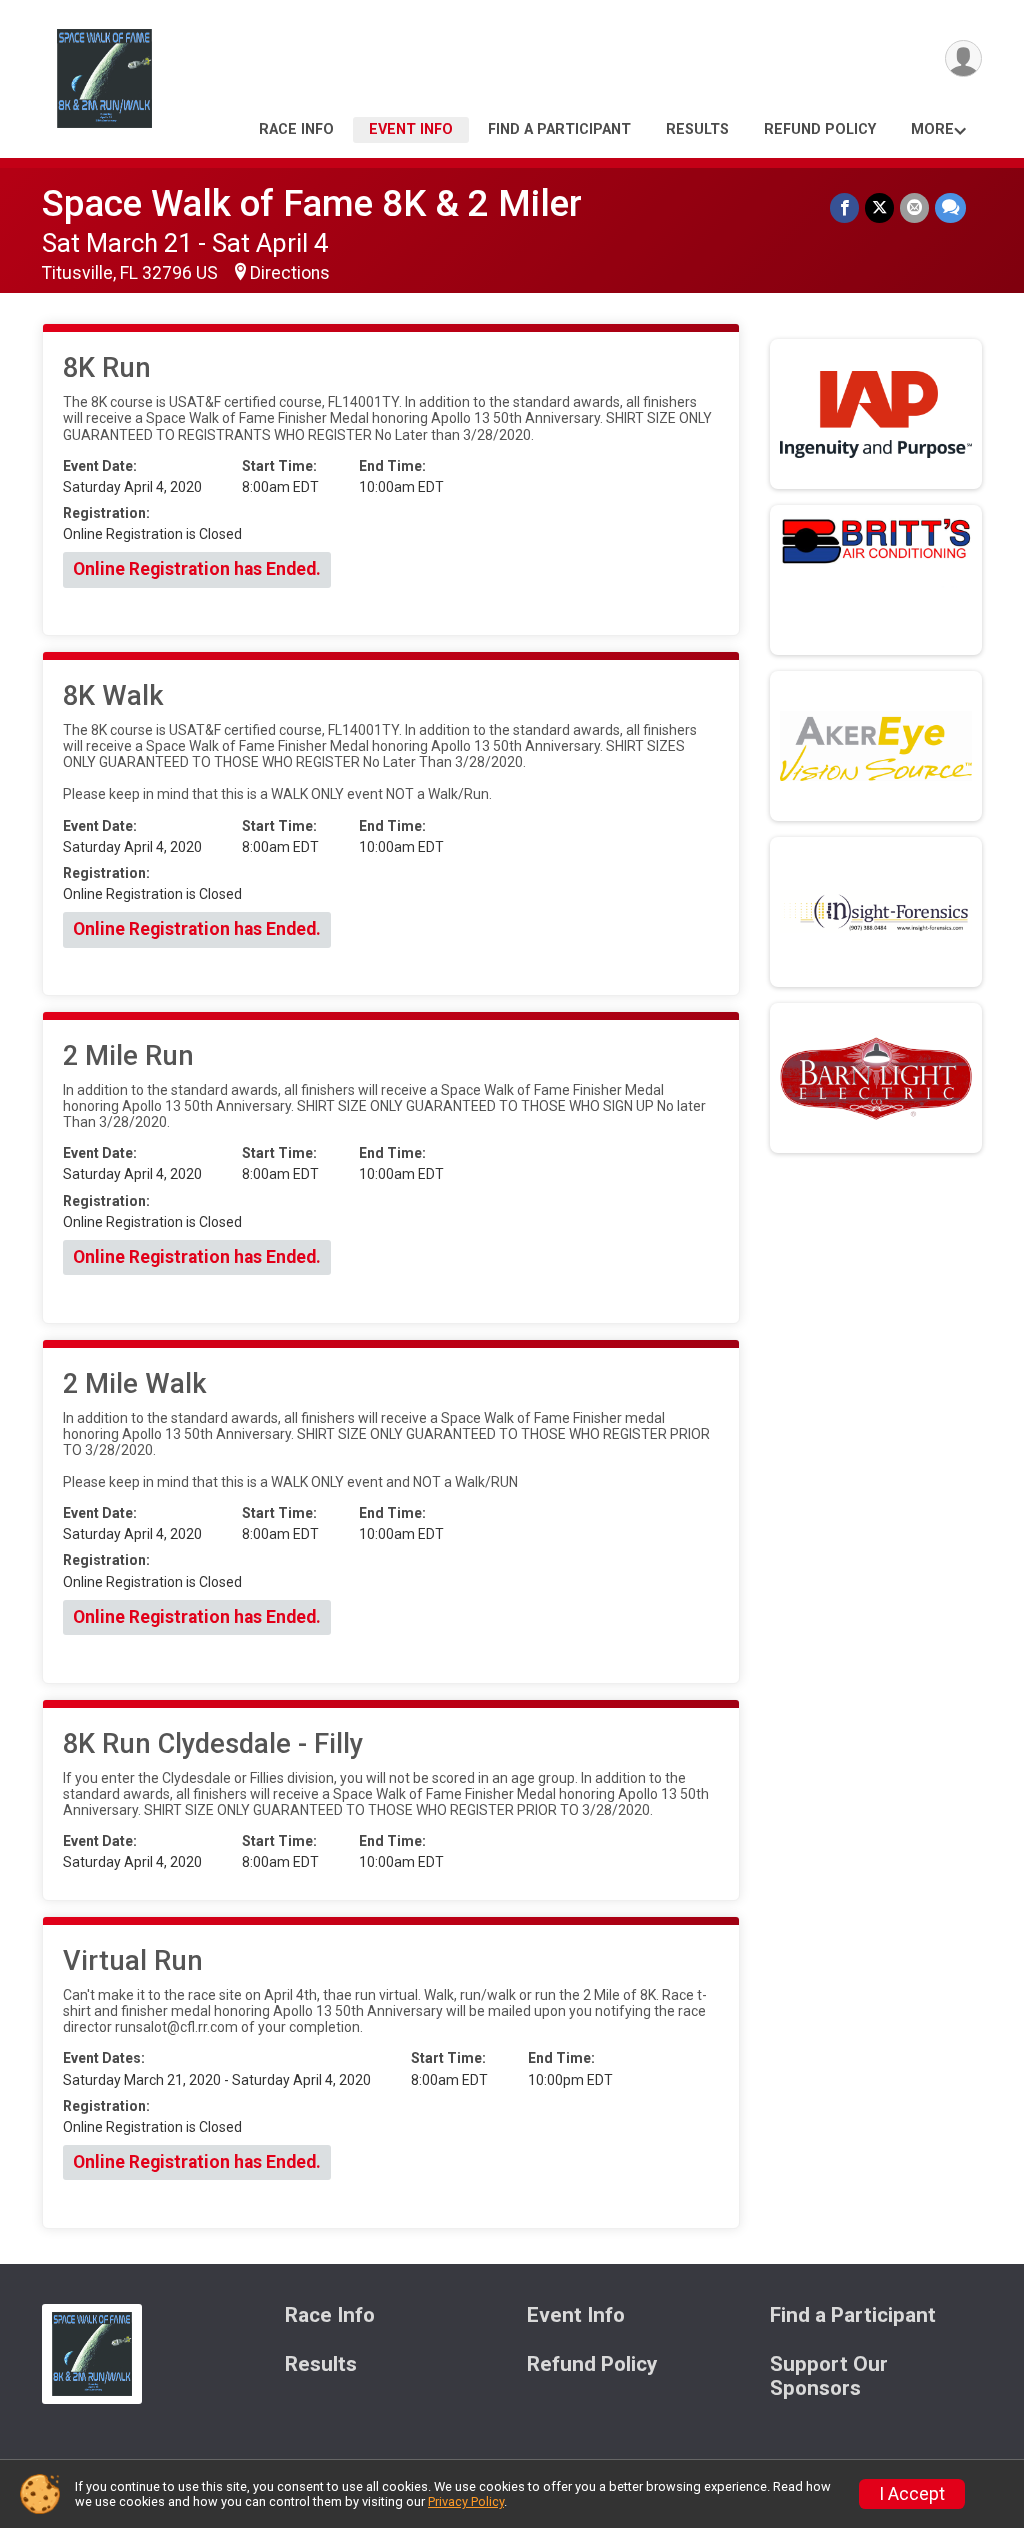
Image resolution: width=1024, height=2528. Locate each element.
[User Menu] (963, 58)
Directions (290, 273)
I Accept (912, 2494)
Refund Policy (820, 129)
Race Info (296, 129)
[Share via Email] (914, 207)
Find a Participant (559, 129)
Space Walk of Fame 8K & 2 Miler (312, 203)
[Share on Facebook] (844, 207)
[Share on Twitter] (879, 207)
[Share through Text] (950, 207)
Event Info (411, 129)
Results (697, 129)
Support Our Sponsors (829, 2376)
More (932, 129)
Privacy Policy (466, 2501)
